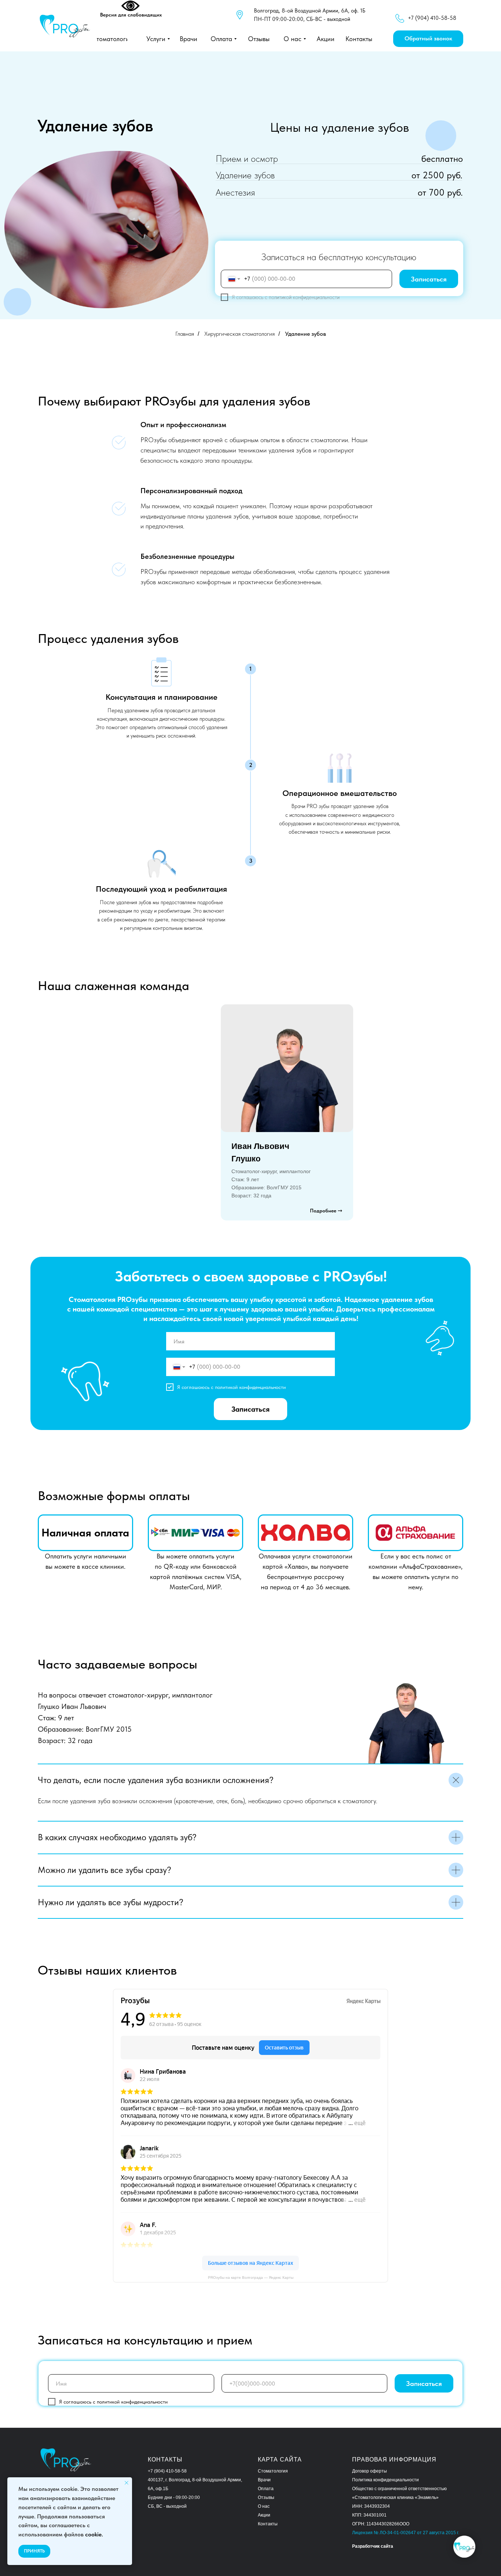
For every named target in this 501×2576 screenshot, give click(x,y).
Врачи (264, 2480)
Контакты (268, 2524)
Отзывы (266, 2497)
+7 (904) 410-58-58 (167, 2471)
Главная (185, 334)
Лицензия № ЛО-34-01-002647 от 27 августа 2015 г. (406, 2533)
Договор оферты (370, 2471)
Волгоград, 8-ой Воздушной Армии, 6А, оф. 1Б (310, 11)
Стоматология (273, 2471)
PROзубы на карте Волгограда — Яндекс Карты (251, 2277)
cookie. (94, 2534)
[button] (428, 39)
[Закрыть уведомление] (127, 2483)
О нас (264, 2506)
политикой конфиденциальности (304, 297)
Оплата (266, 2489)
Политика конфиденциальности (385, 2480)
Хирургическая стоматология (239, 334)
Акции (264, 2515)
